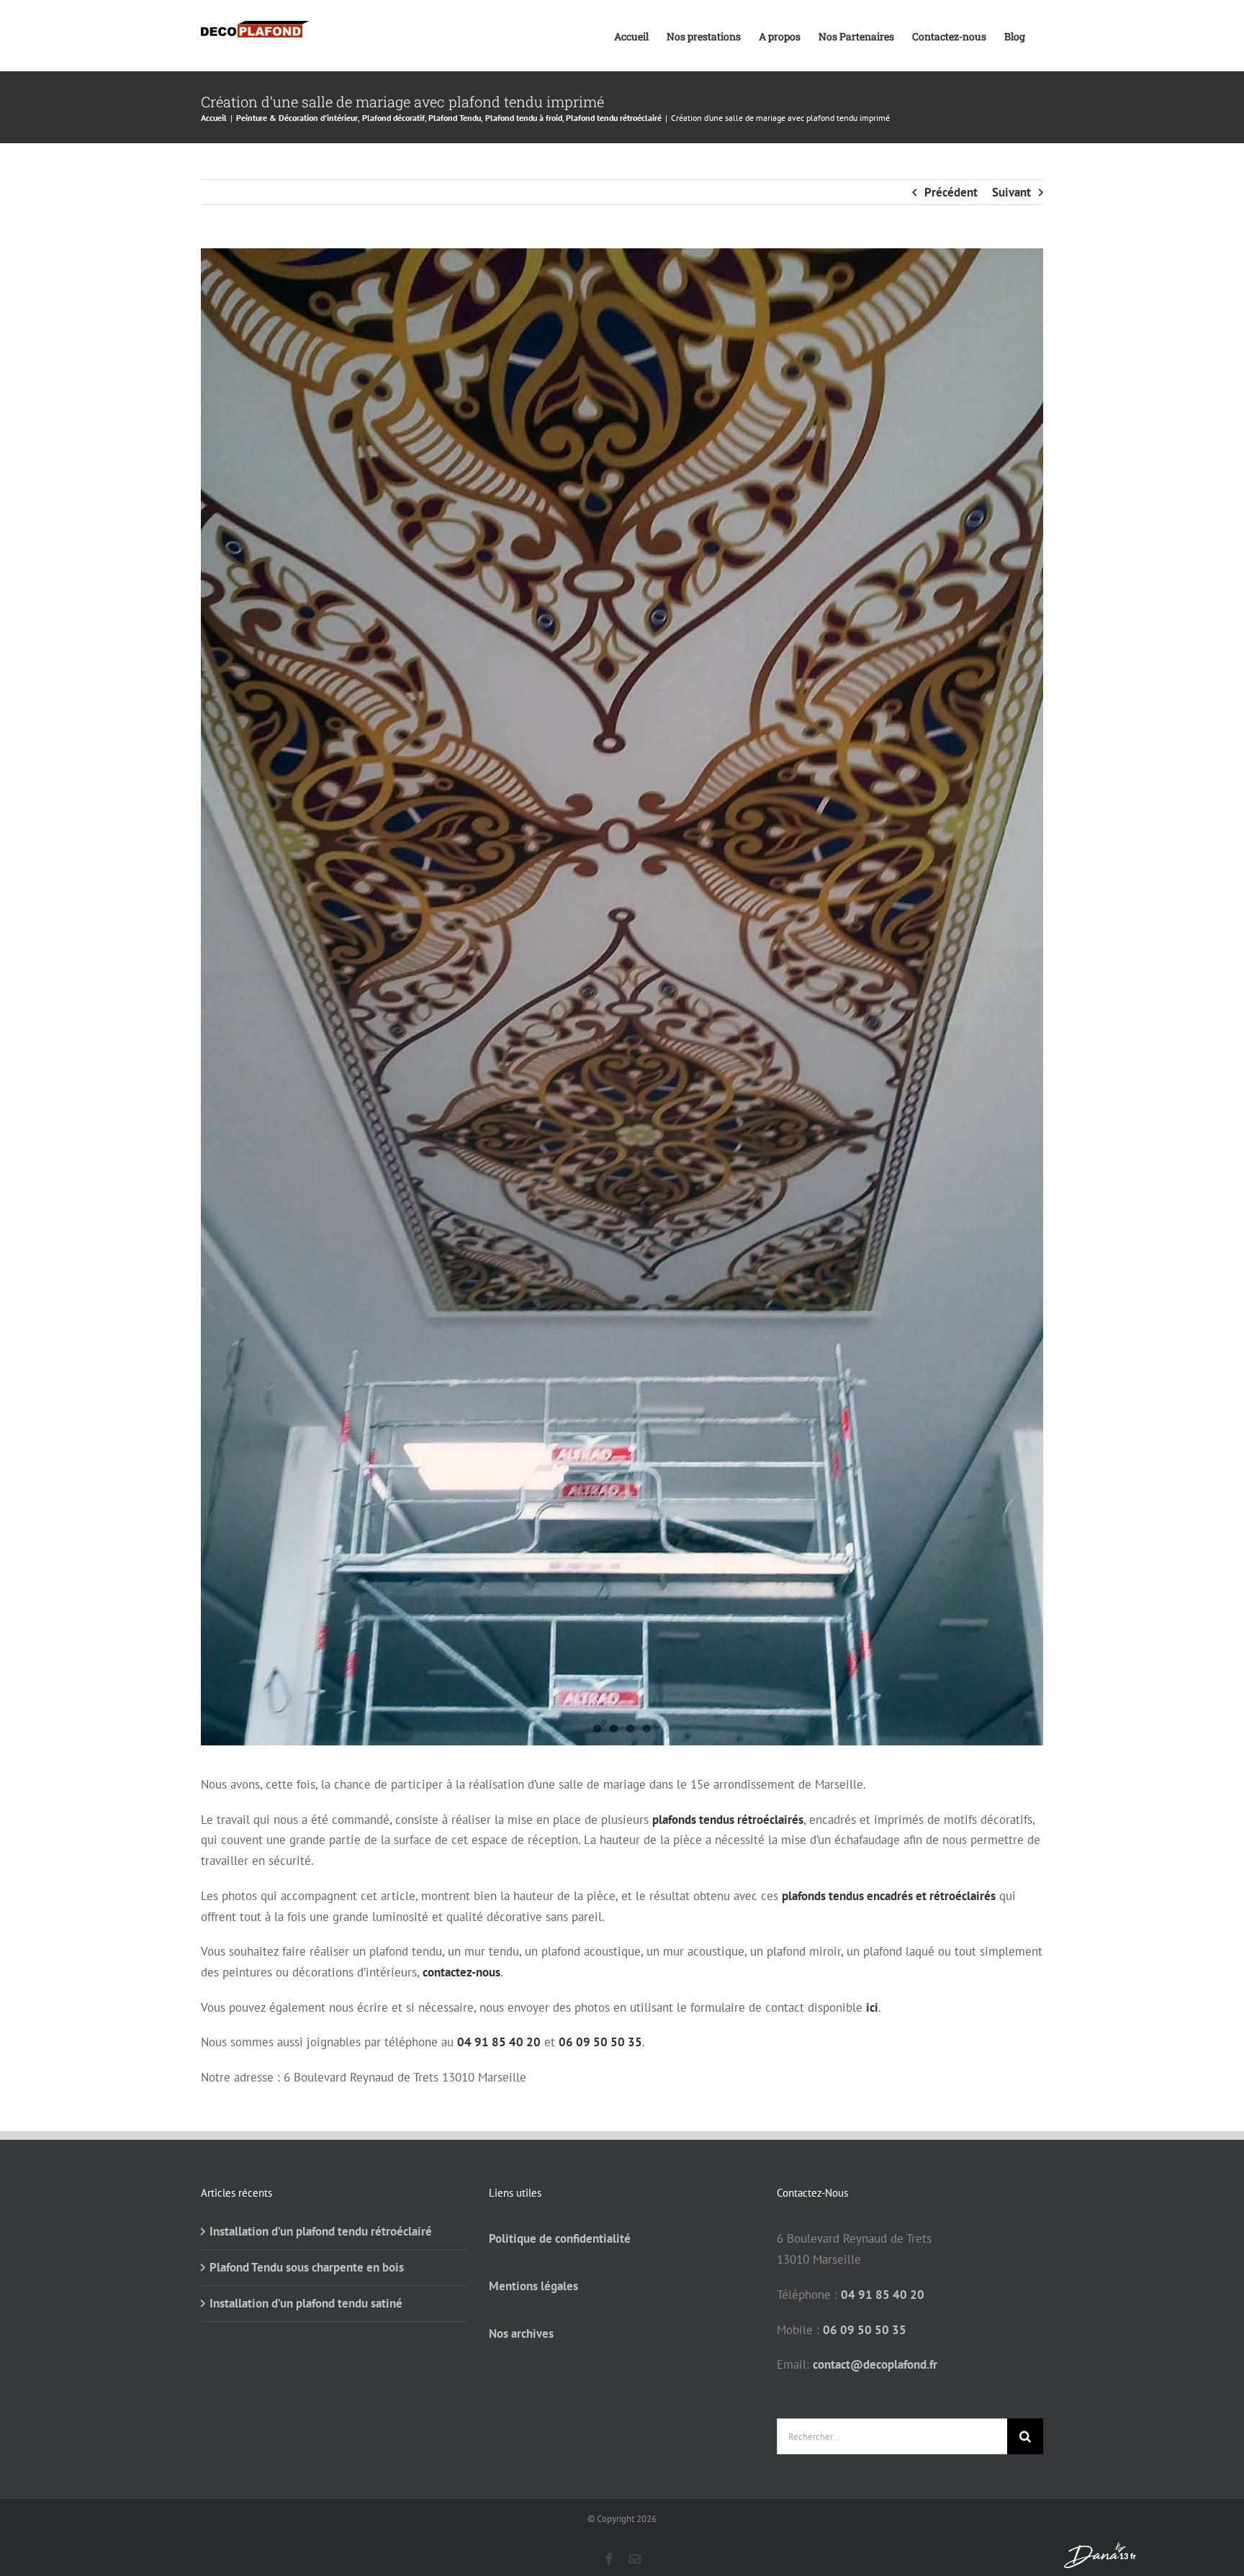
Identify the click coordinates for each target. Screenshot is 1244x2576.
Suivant (1011, 192)
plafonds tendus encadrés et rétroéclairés (889, 1896)
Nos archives (521, 2333)
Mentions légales (533, 2286)
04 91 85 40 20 (499, 2042)
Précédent (951, 192)
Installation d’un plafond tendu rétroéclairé (321, 2231)
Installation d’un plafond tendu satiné (306, 2303)
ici (872, 2007)
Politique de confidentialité (560, 2238)
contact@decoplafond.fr (875, 2364)
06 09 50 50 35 (600, 2042)
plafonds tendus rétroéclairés (728, 1820)
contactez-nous (461, 1972)
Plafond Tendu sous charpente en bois (307, 2267)
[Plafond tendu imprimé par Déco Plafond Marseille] (622, 997)
